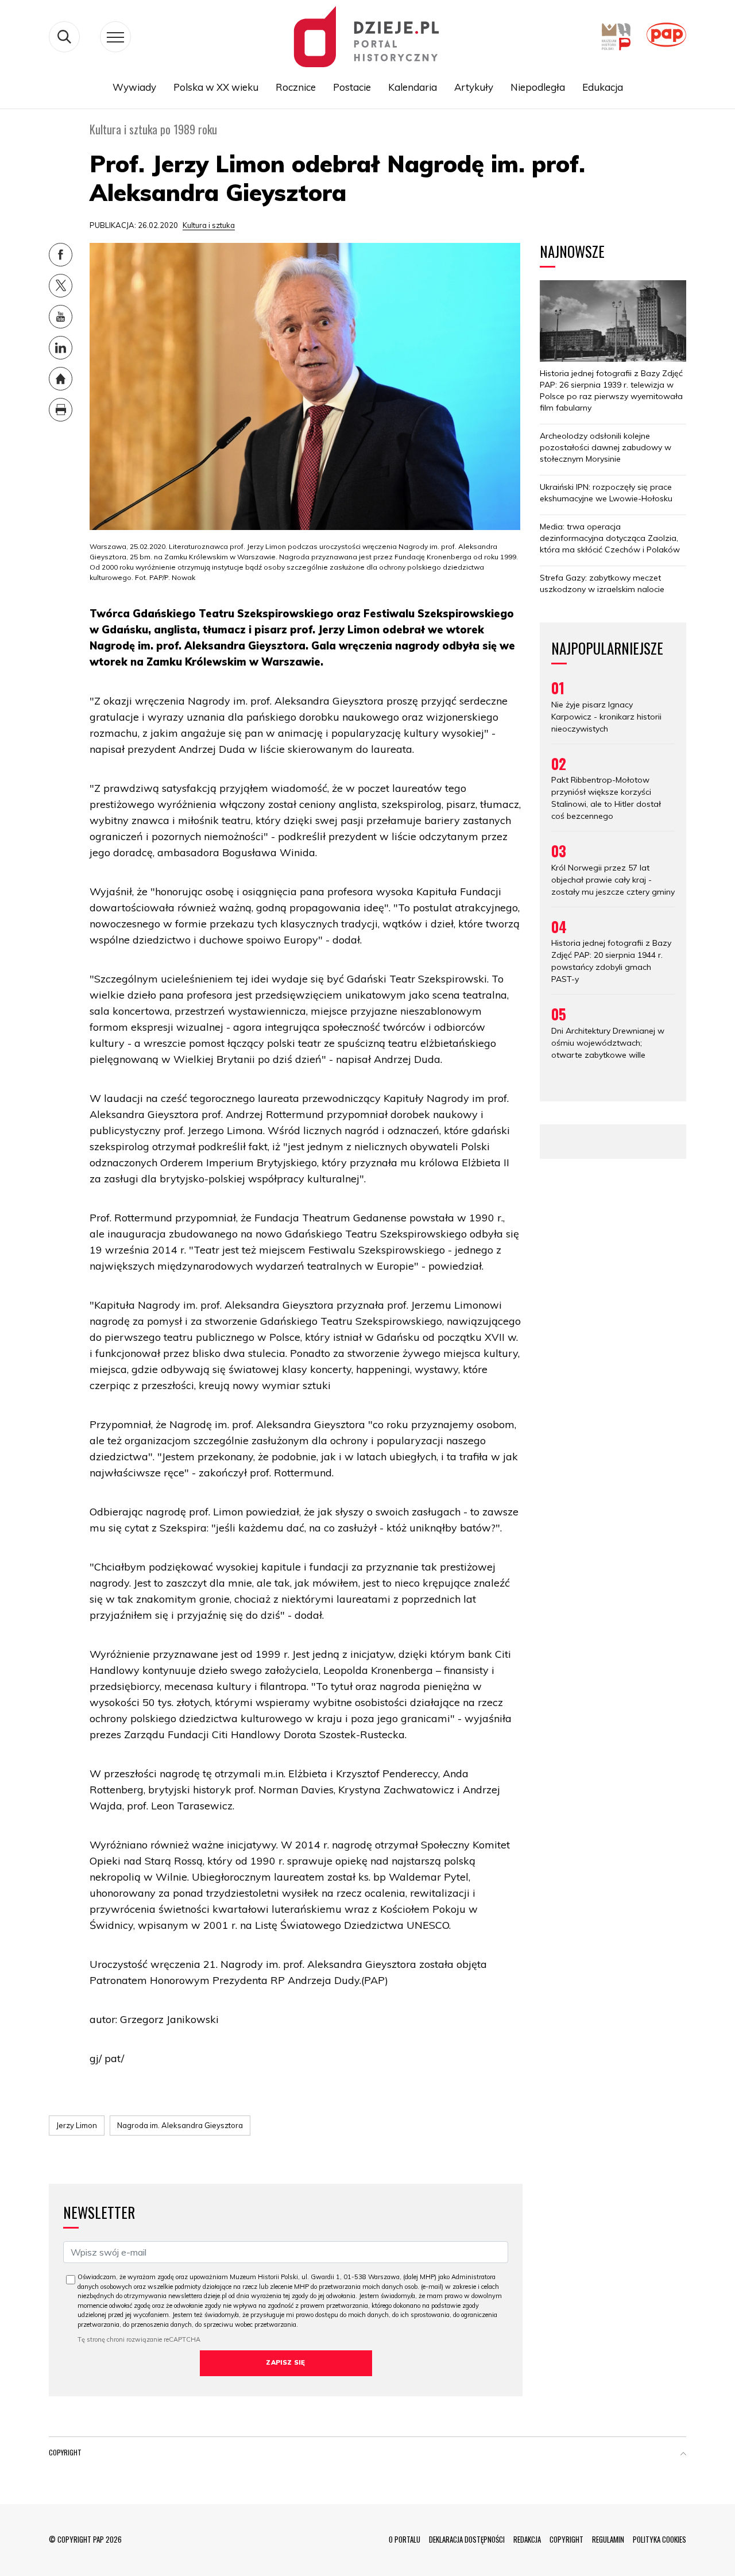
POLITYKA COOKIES (659, 2539)
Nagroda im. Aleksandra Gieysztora (180, 2125)
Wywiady (134, 87)
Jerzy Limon (77, 2125)
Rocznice (296, 87)
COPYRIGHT (566, 2539)
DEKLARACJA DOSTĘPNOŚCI (467, 2539)
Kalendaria (413, 87)
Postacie (352, 87)
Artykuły (474, 87)
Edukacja (603, 87)
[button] (683, 2455)
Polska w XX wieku (216, 87)
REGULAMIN (608, 2539)
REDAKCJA (527, 2539)
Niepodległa (538, 87)
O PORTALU (405, 2539)
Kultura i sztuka (209, 225)
